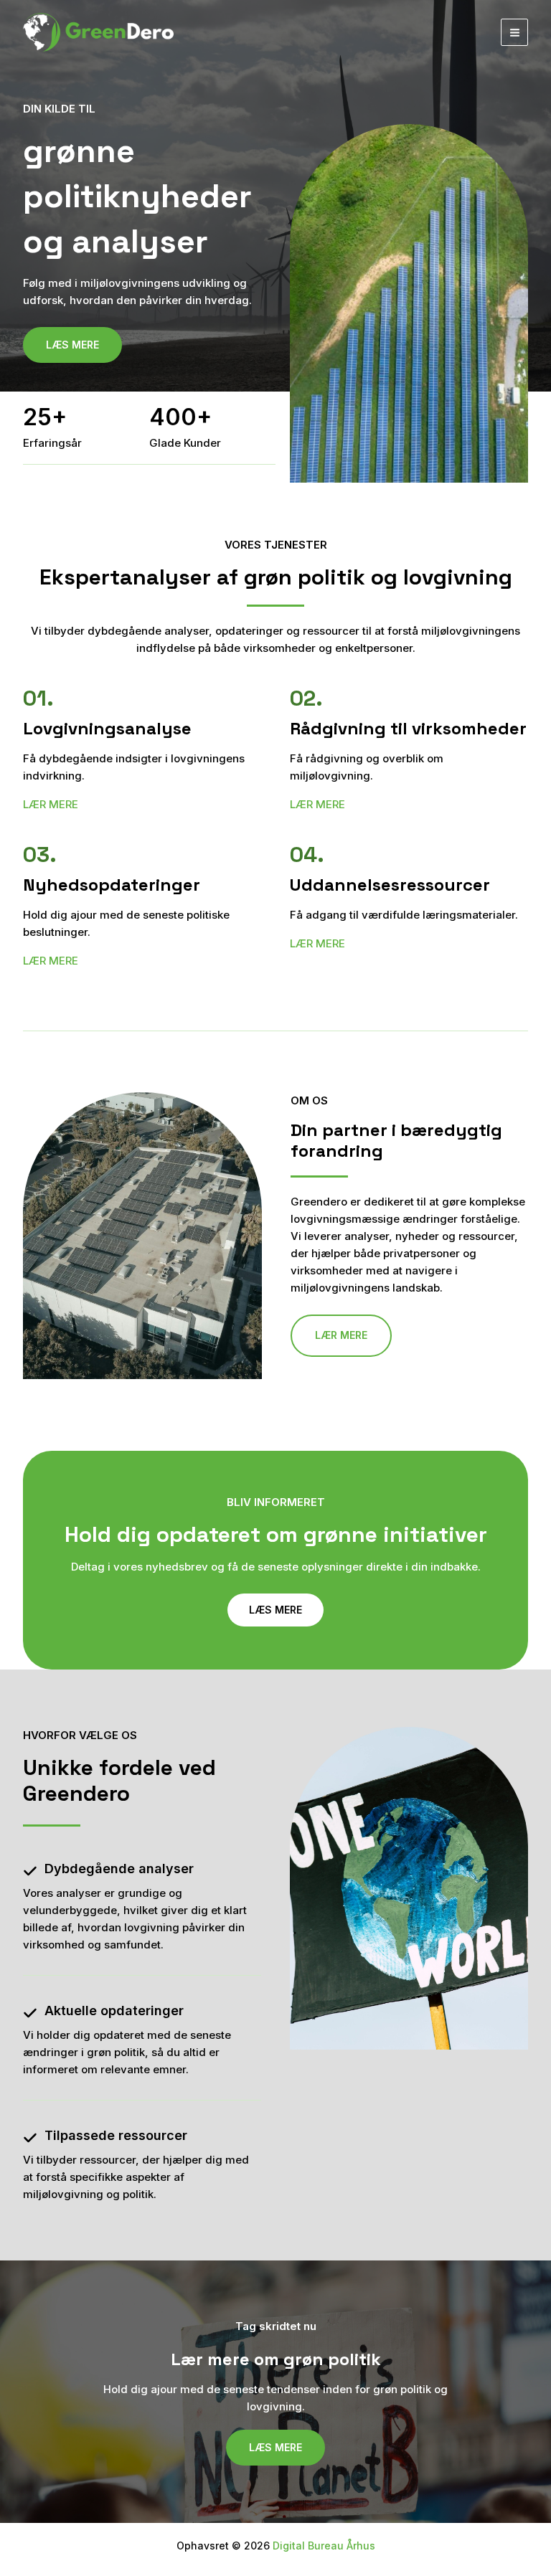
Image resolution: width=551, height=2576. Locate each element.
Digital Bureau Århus (324, 2546)
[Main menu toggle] (514, 32)
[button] (341, 1335)
